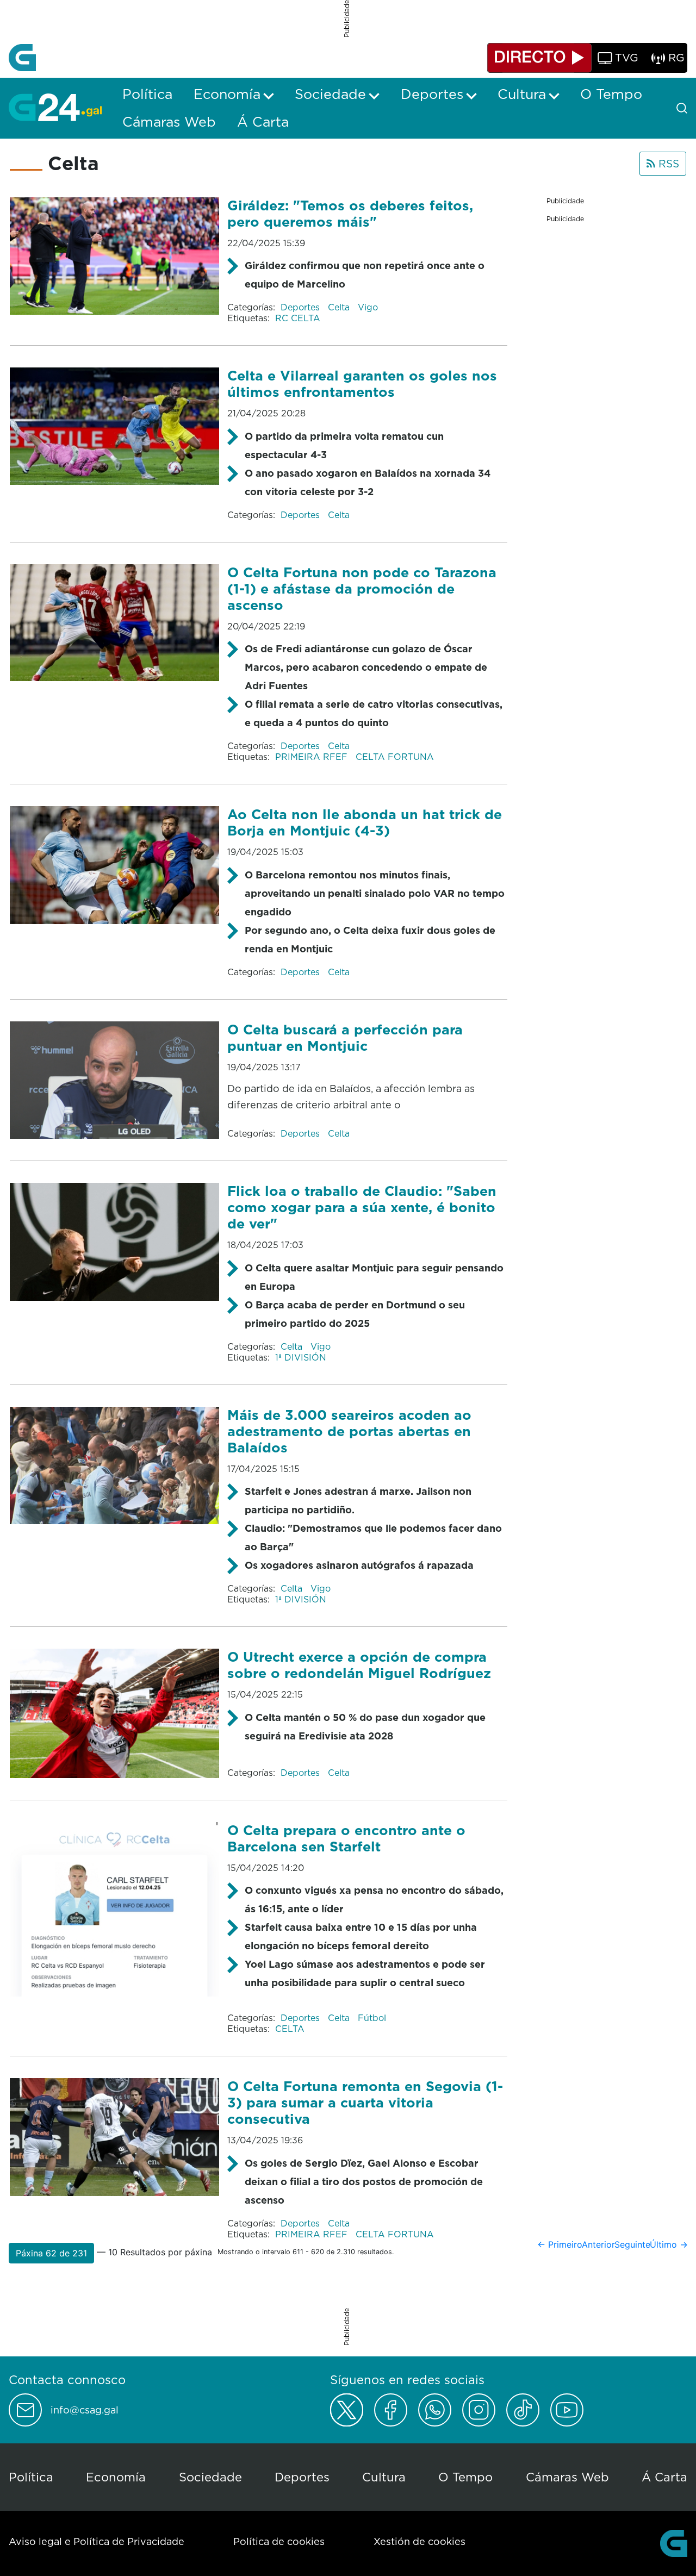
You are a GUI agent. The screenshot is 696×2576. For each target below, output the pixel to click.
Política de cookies (279, 2541)
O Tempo (465, 2477)
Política (31, 2477)
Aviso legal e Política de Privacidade (97, 2541)
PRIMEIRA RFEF (313, 757)
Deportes (302, 307)
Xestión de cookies (420, 2541)
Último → (669, 2244)
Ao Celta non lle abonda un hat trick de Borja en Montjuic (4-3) (365, 822)
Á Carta (664, 2477)
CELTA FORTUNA (395, 757)
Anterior (598, 2244)
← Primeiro (560, 2244)
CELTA (290, 2029)
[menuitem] (147, 94)
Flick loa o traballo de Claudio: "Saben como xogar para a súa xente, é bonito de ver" (362, 1207)
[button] (51, 2253)
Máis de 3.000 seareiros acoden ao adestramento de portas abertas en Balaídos (349, 1431)
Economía (116, 2477)
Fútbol (372, 2018)
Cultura (384, 2477)
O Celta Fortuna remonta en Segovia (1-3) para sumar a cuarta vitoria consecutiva (365, 2102)
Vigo (368, 307)
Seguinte (632, 2244)
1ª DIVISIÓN (301, 1357)
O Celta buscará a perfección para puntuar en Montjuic (345, 1037)
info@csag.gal (85, 2410)
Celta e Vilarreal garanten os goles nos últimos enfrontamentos (362, 383)
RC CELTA (298, 318)
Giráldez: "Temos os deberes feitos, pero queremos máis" (350, 213)
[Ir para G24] (55, 107)
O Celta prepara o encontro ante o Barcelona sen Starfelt (346, 1838)
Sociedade (210, 2477)
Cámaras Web (567, 2477)
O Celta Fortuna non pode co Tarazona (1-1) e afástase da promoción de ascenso (362, 588)
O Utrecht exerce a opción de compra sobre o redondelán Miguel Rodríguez (359, 1665)
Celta (340, 307)
